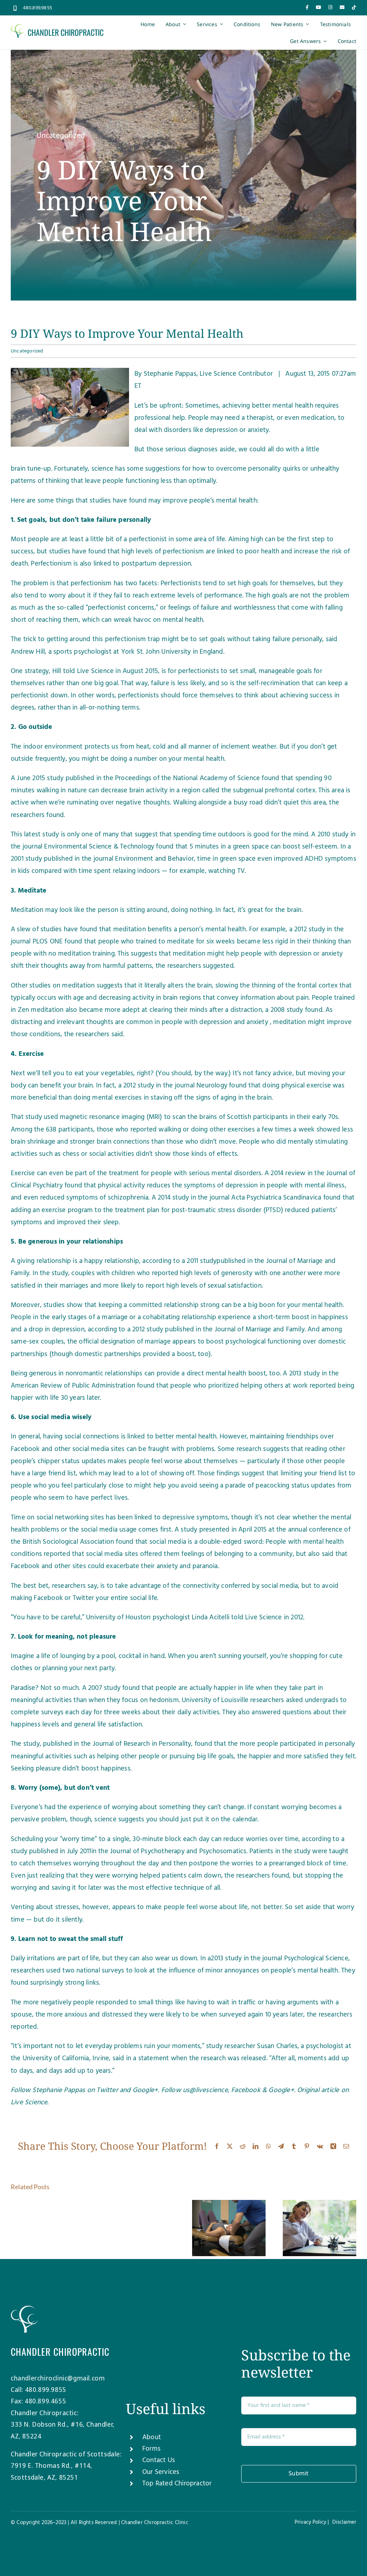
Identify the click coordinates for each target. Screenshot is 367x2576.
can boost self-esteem (304, 847)
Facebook (246, 2090)
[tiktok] (354, 7)
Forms (151, 2449)
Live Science (29, 2102)
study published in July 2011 (51, 1851)
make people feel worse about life (197, 1907)
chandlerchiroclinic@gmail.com (58, 2378)
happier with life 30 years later (55, 1398)
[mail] (342, 7)
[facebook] (307, 7)
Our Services (161, 2472)
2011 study (202, 1261)
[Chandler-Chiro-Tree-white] (24, 2309)
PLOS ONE (48, 942)
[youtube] (318, 7)
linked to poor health (248, 552)
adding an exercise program (52, 1210)
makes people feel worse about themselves (173, 1461)
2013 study (226, 1959)
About (152, 2437)
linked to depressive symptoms (181, 1518)
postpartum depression (156, 564)
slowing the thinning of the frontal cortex (277, 986)
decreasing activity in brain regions (150, 998)
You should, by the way (192, 1073)
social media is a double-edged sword (206, 1542)
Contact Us (159, 2460)
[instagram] (330, 7)
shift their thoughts (39, 966)
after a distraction (236, 1010)
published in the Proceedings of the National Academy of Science (163, 778)
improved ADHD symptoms (315, 859)
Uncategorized (61, 136)
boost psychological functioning (253, 1342)
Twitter (107, 2090)
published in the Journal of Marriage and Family (235, 1330)
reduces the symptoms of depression (202, 1186)
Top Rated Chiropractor (177, 2484)
